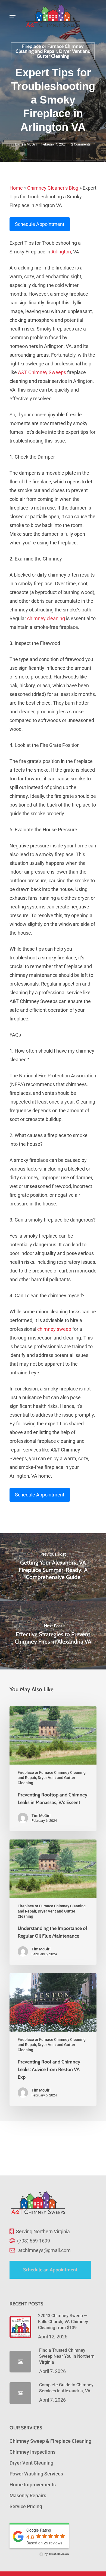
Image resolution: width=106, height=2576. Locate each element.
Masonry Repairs (28, 2495)
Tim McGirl (28, 144)
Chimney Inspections (32, 2452)
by (56, 2554)
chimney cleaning (46, 618)
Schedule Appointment (40, 224)
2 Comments (81, 144)
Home (16, 188)
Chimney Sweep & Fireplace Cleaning (50, 2441)
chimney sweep (54, 1329)
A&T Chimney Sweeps (42, 372)
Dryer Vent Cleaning (31, 2463)
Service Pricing (26, 2506)
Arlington (61, 252)
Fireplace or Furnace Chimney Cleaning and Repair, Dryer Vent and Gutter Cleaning (53, 51)
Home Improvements (33, 2485)
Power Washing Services (36, 2474)
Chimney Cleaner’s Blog (53, 188)
